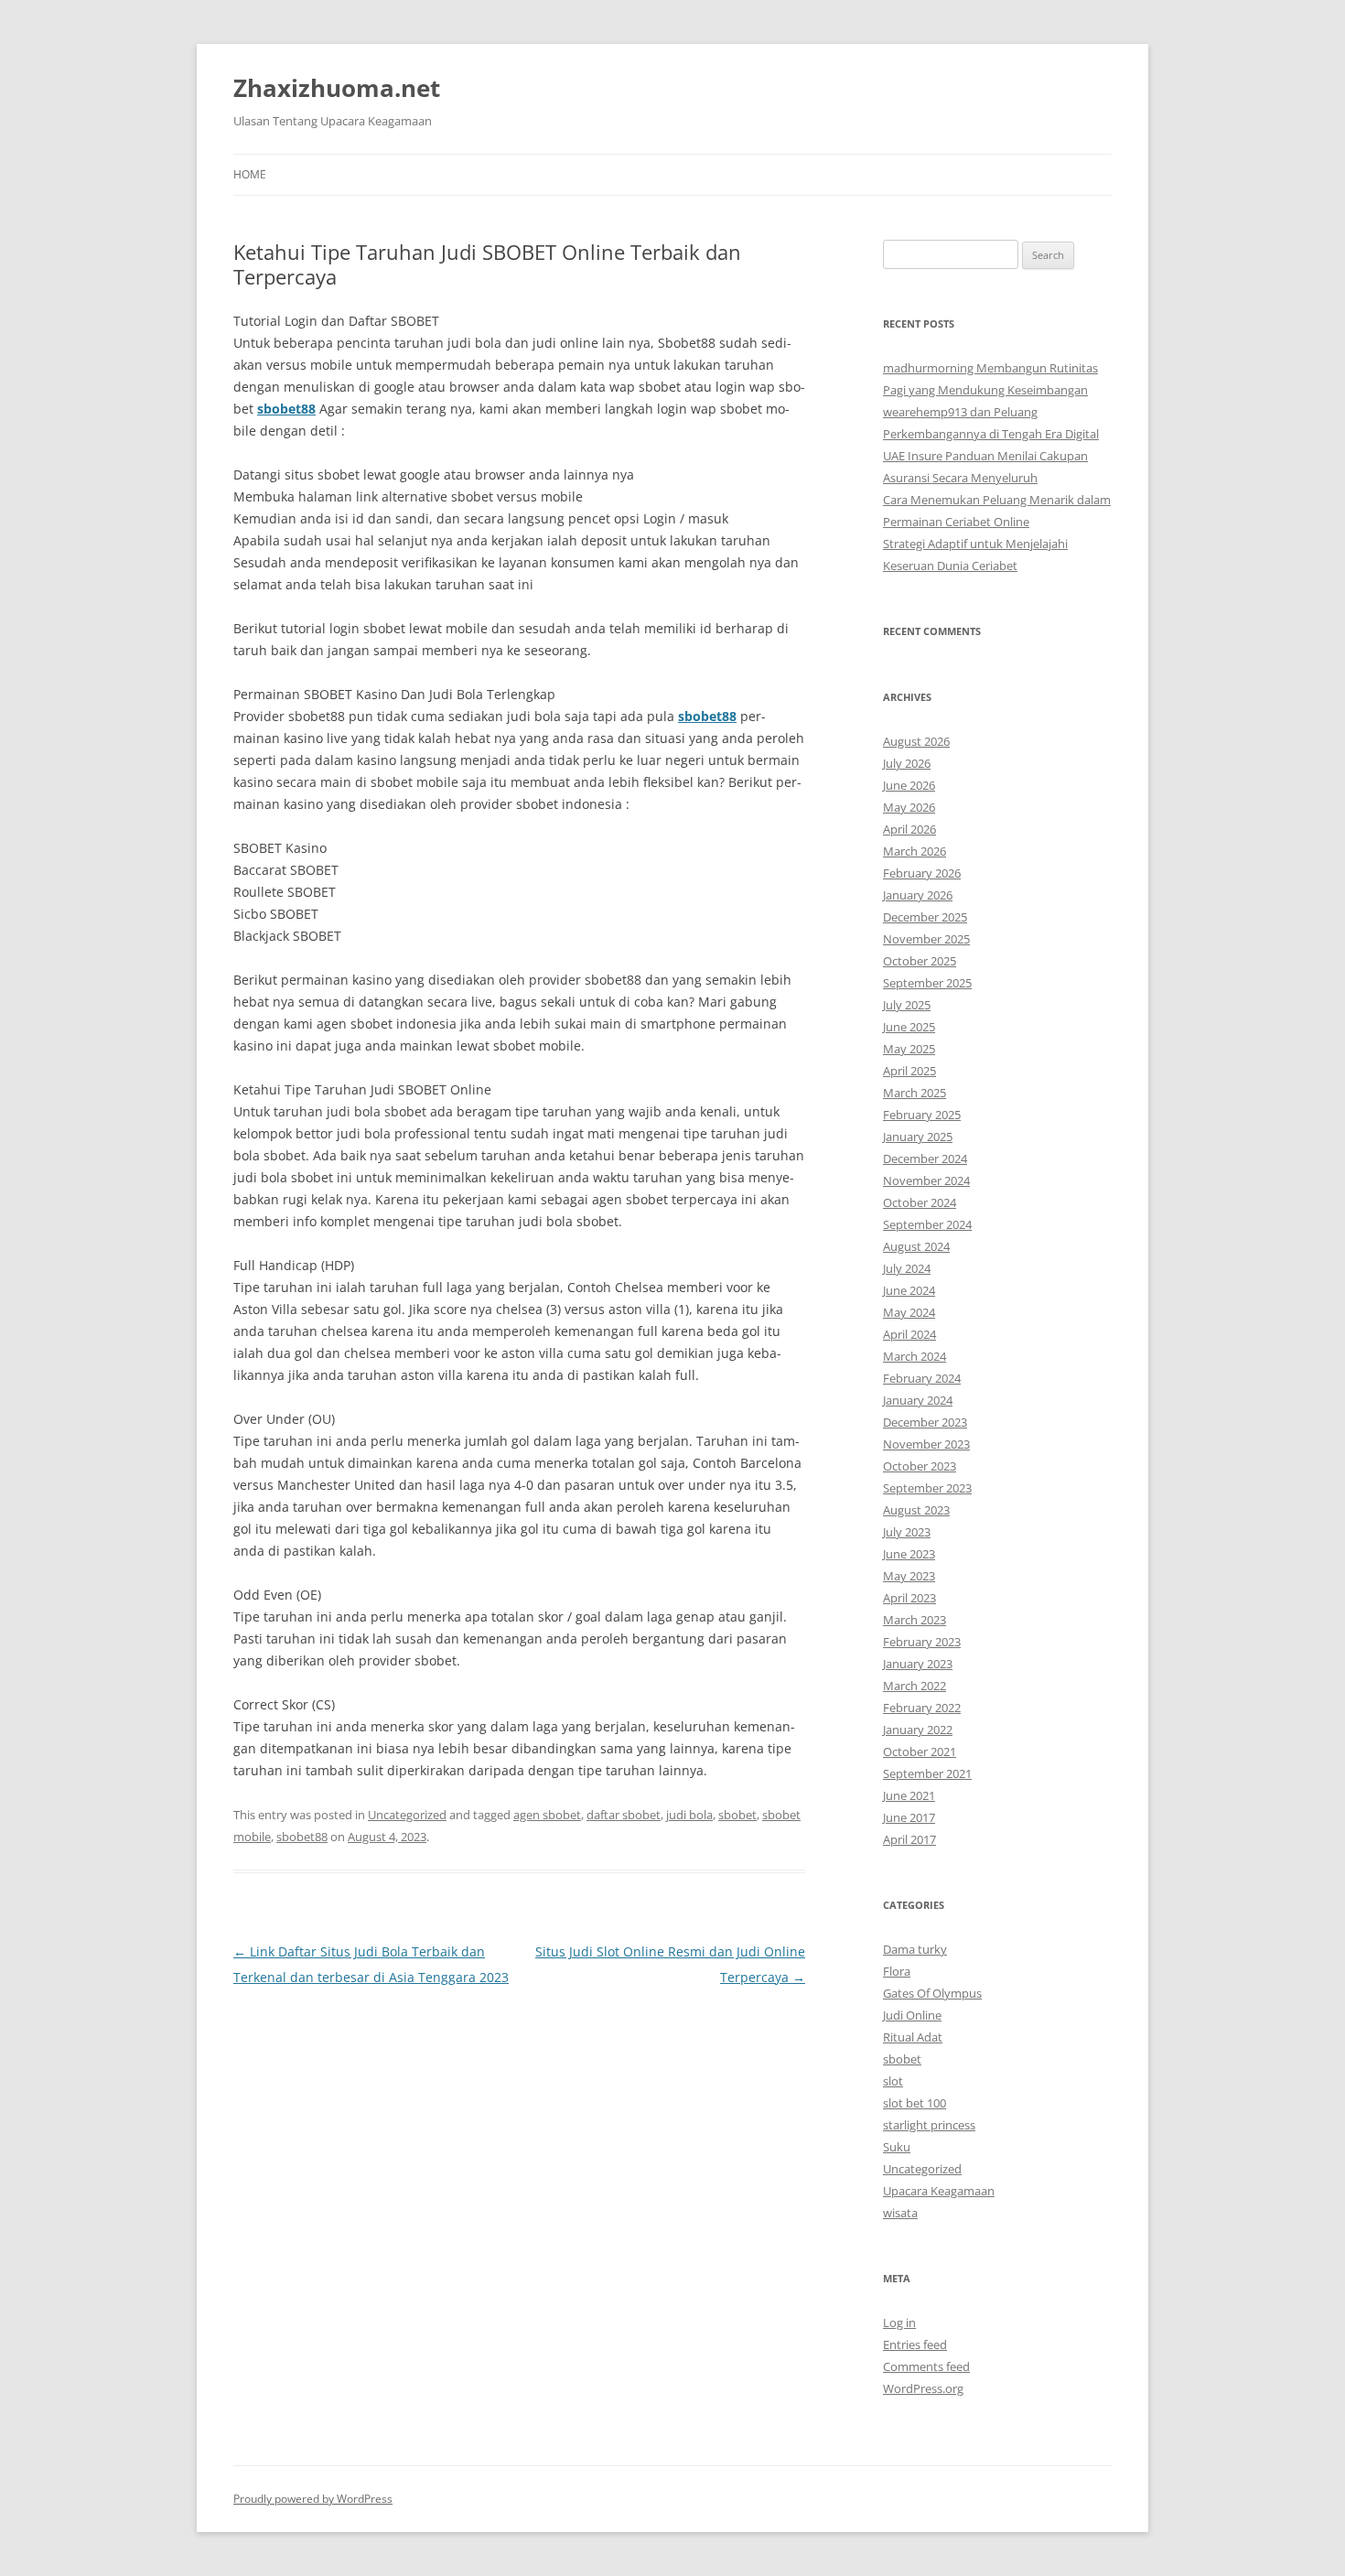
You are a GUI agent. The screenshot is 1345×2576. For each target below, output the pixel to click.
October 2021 (920, 1751)
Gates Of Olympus (932, 1993)
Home (250, 174)
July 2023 (907, 1532)
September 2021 (927, 1773)
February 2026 (922, 873)
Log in (899, 2323)
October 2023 (920, 1466)
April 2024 (909, 1334)
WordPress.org (923, 2388)
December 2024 (925, 1159)
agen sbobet (547, 1815)
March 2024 (915, 1356)
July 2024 (907, 1268)
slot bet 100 (915, 2103)
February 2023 (922, 1642)
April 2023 (909, 1598)
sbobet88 (286, 409)
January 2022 (918, 1730)
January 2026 (918, 895)
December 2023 (925, 1422)
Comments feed (926, 2366)
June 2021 (909, 1795)
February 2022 (922, 1708)
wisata (900, 2213)
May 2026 (909, 807)
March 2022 (915, 1686)
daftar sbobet (624, 1815)
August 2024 (916, 1246)
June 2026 (909, 785)
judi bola (689, 1815)
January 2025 (918, 1137)
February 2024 (922, 1378)
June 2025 (909, 1027)
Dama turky (915, 1949)
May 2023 (909, 1576)
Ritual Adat (913, 2037)
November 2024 (926, 1180)
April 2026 (909, 829)
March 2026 (915, 851)
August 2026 (916, 741)
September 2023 (927, 1488)
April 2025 (909, 1071)
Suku (897, 2147)
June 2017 (909, 1817)
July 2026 (907, 763)
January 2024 (918, 1400)
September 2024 (927, 1224)
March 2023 (915, 1620)
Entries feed (915, 2344)
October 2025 (920, 961)
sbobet (737, 1815)
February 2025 (922, 1115)
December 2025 (925, 917)
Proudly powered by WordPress (313, 2499)
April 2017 (909, 1839)
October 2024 (920, 1202)
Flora (897, 1971)
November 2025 (926, 939)
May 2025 (909, 1049)
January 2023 (918, 1664)
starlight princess (929, 2125)
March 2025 (915, 1093)
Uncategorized (407, 1815)
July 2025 (907, 1005)
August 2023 (916, 1510)
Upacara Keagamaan (939, 2191)
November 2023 (926, 1444)
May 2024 (909, 1312)
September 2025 (927, 983)
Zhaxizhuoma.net (337, 88)
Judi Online (912, 2015)
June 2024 (909, 1290)
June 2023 (909, 1554)
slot (893, 2081)
